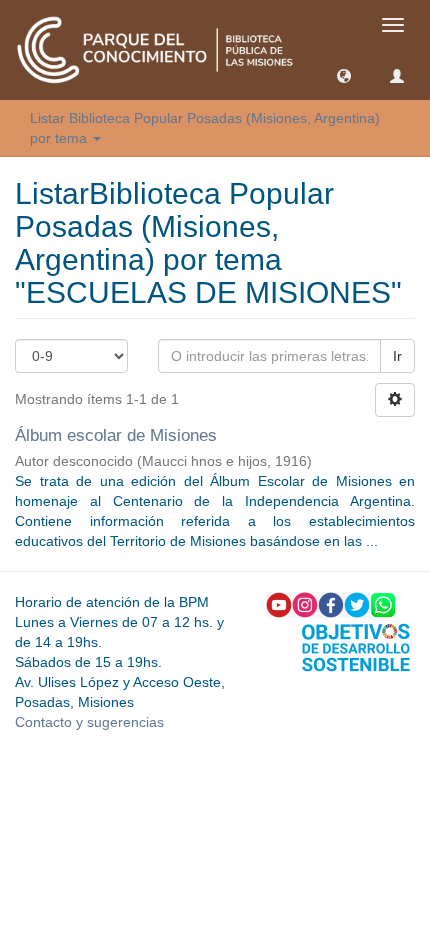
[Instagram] (305, 603)
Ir (397, 356)
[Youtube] (279, 603)
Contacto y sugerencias (89, 722)
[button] (344, 75)
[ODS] (356, 646)
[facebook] (331, 603)
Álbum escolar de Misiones (116, 435)
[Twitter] (357, 603)
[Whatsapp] (383, 603)
